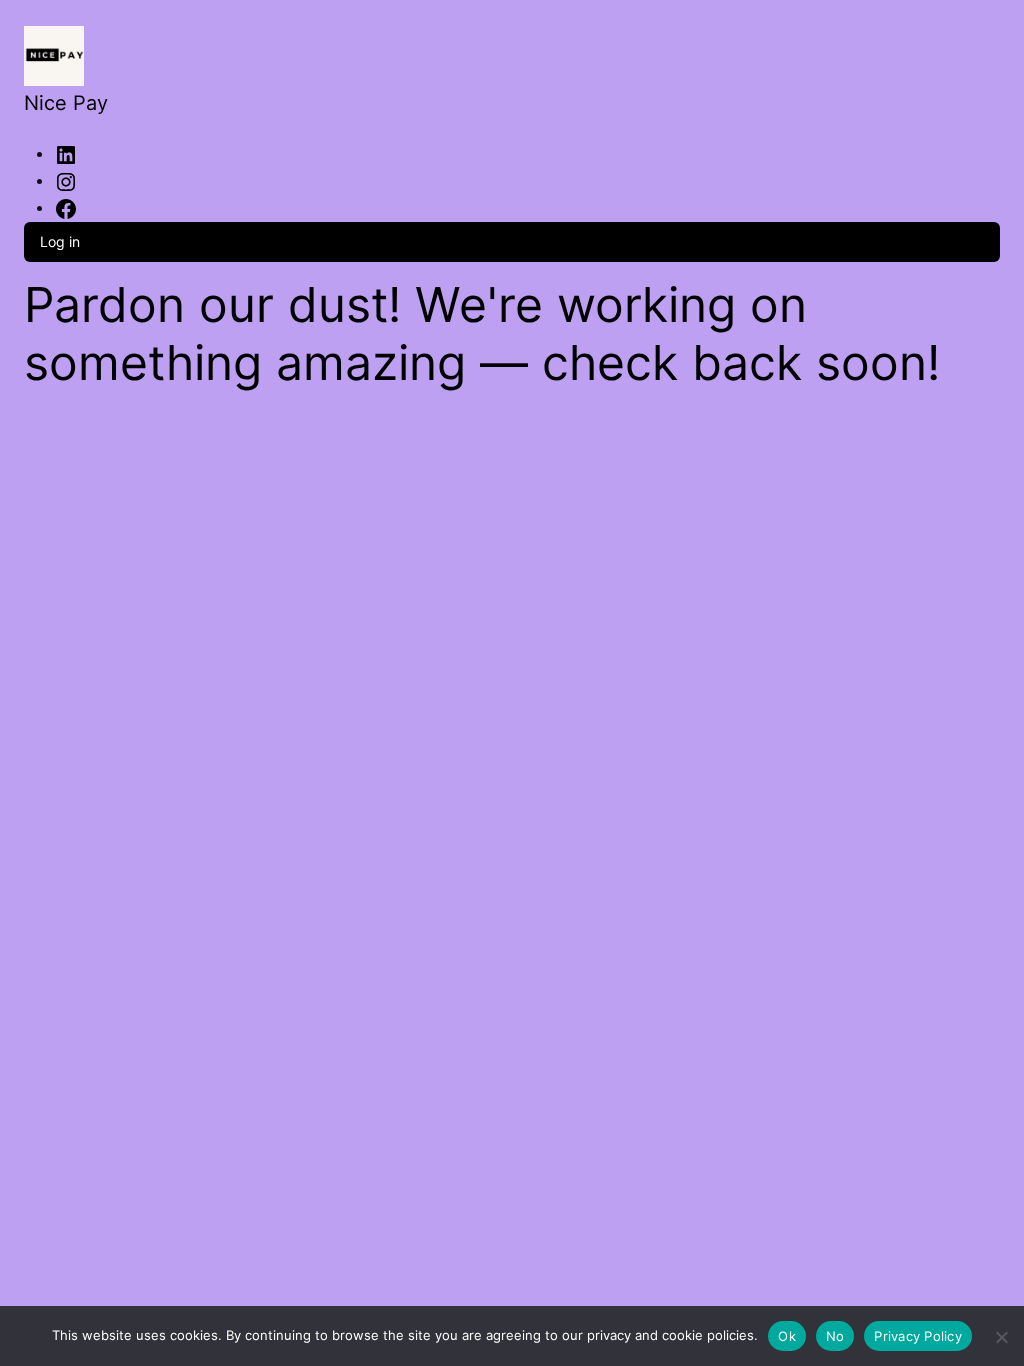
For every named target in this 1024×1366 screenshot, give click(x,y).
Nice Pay (66, 103)
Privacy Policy (918, 1336)
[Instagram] (66, 180)
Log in (60, 241)
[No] (1001, 1333)
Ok (787, 1336)
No (835, 1336)
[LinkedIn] (66, 153)
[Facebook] (66, 207)
